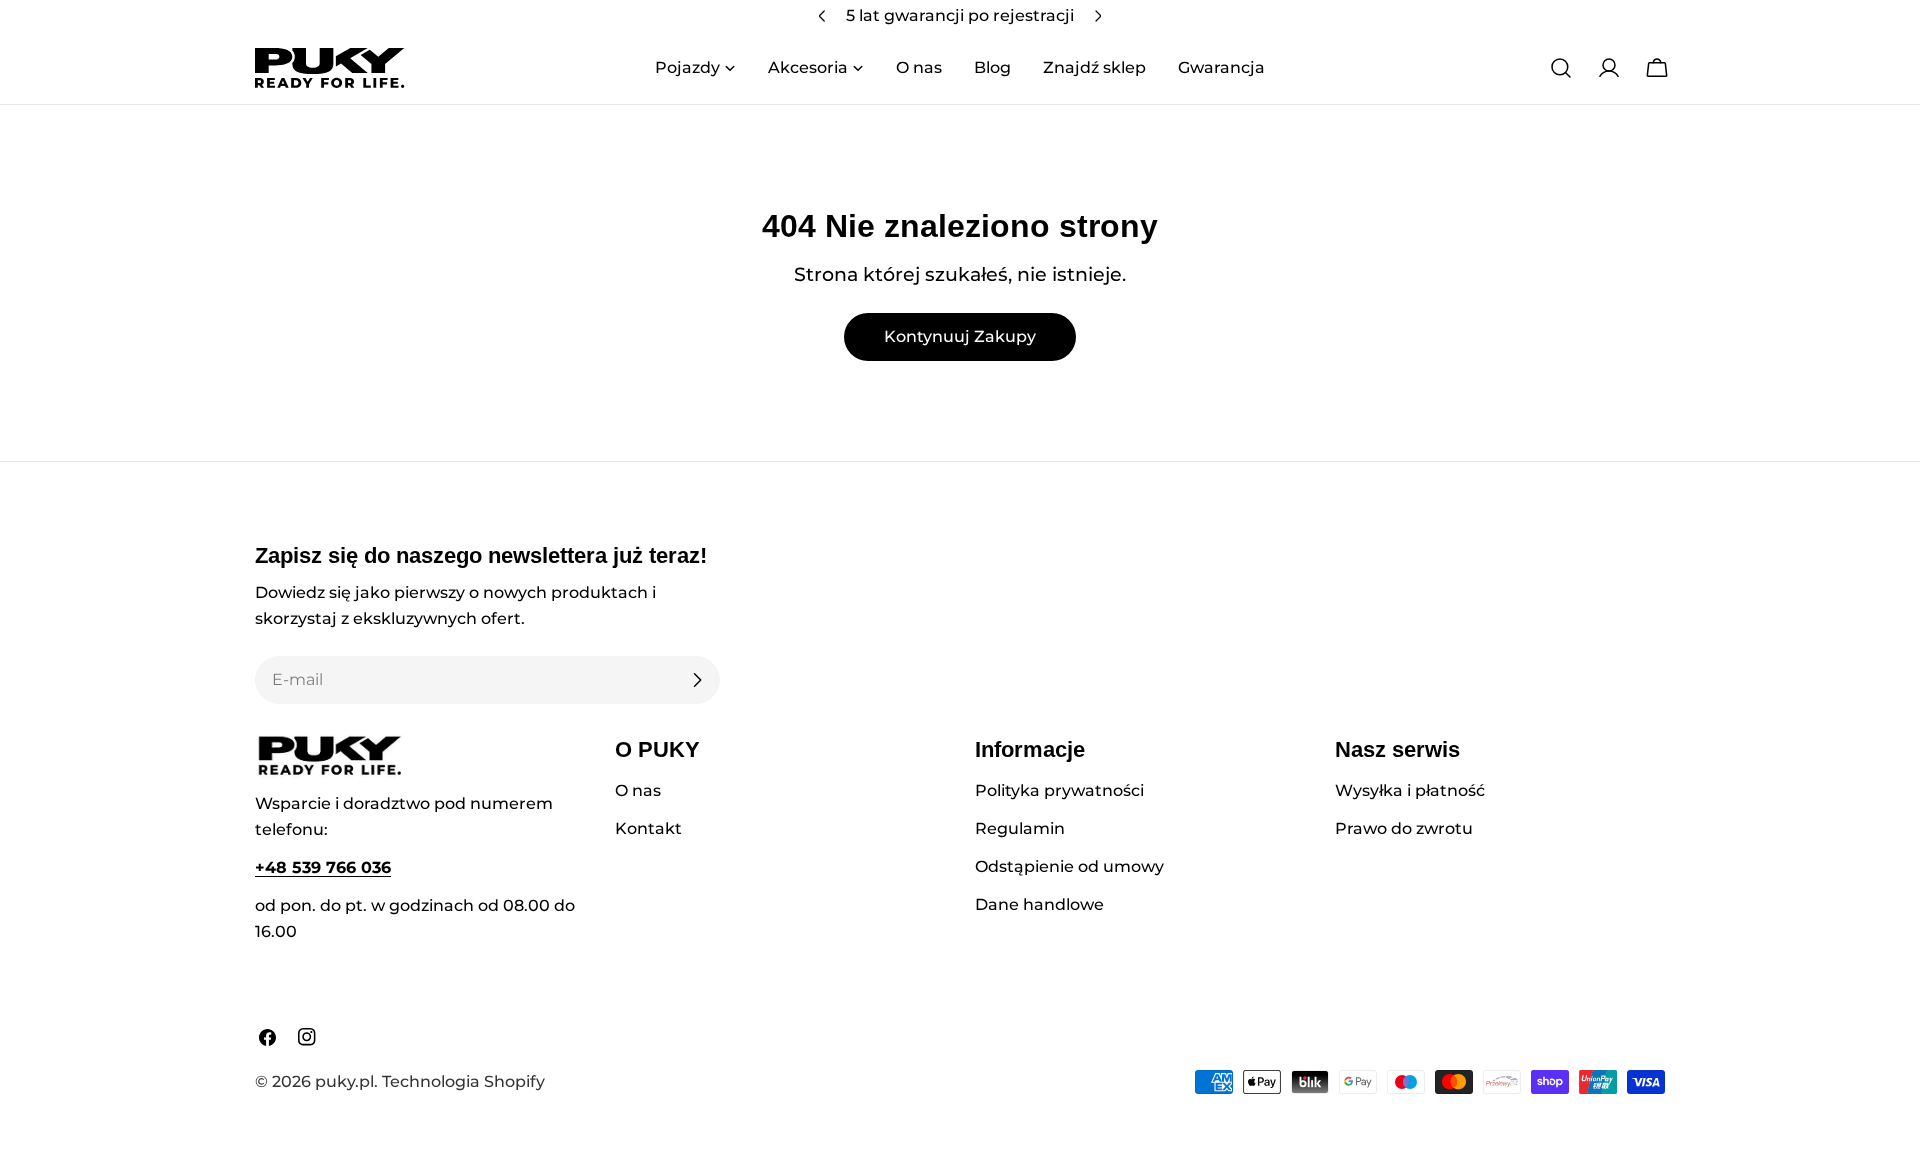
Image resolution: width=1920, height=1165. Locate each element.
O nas (638, 790)
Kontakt (648, 828)
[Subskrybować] (697, 680)
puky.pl (344, 1081)
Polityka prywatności (1059, 790)
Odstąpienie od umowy (1069, 866)
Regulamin (1020, 828)
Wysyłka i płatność (1410, 790)
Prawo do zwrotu (1404, 828)
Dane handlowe (1039, 904)
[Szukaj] (1561, 68)
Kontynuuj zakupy (960, 336)
